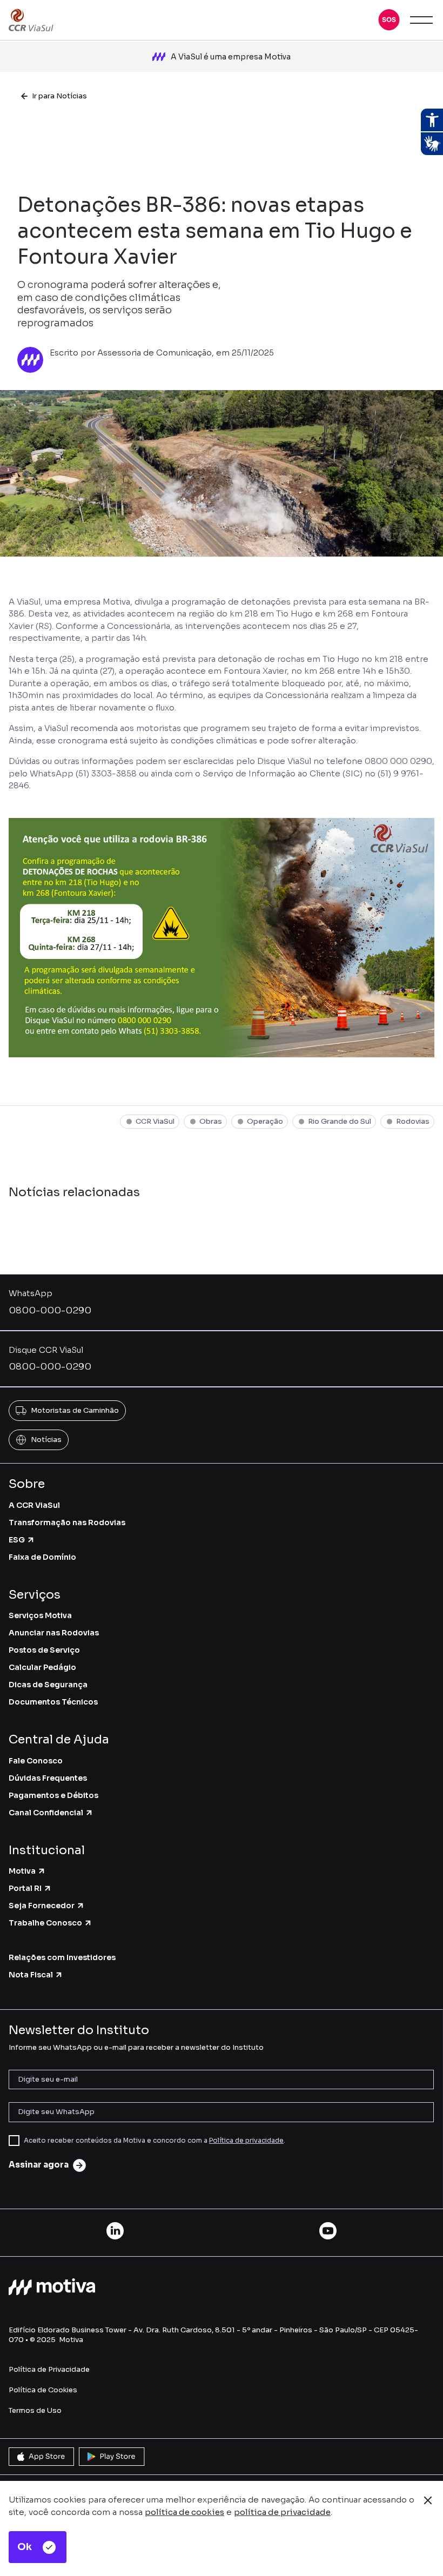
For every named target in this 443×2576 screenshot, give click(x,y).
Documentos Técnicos (53, 1702)
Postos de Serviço (44, 1650)
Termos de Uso (35, 2410)
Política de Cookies (43, 2390)
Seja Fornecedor (42, 1906)
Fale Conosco (36, 1761)
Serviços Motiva (40, 1615)
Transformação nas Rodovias (67, 1522)
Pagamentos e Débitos (53, 1795)
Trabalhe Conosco (45, 1923)
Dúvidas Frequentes (48, 1778)
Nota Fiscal (31, 1975)
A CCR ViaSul (34, 1505)
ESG (17, 1540)
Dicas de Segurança (48, 1685)
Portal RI (25, 1888)
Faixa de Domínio (42, 1557)
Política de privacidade (246, 2140)
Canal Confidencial (46, 1813)
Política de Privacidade (49, 2369)
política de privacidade (282, 2512)
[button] (389, 20)
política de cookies (184, 2512)
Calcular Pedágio (42, 1667)
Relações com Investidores (62, 1957)
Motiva (22, 1871)
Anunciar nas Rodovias (54, 1633)
